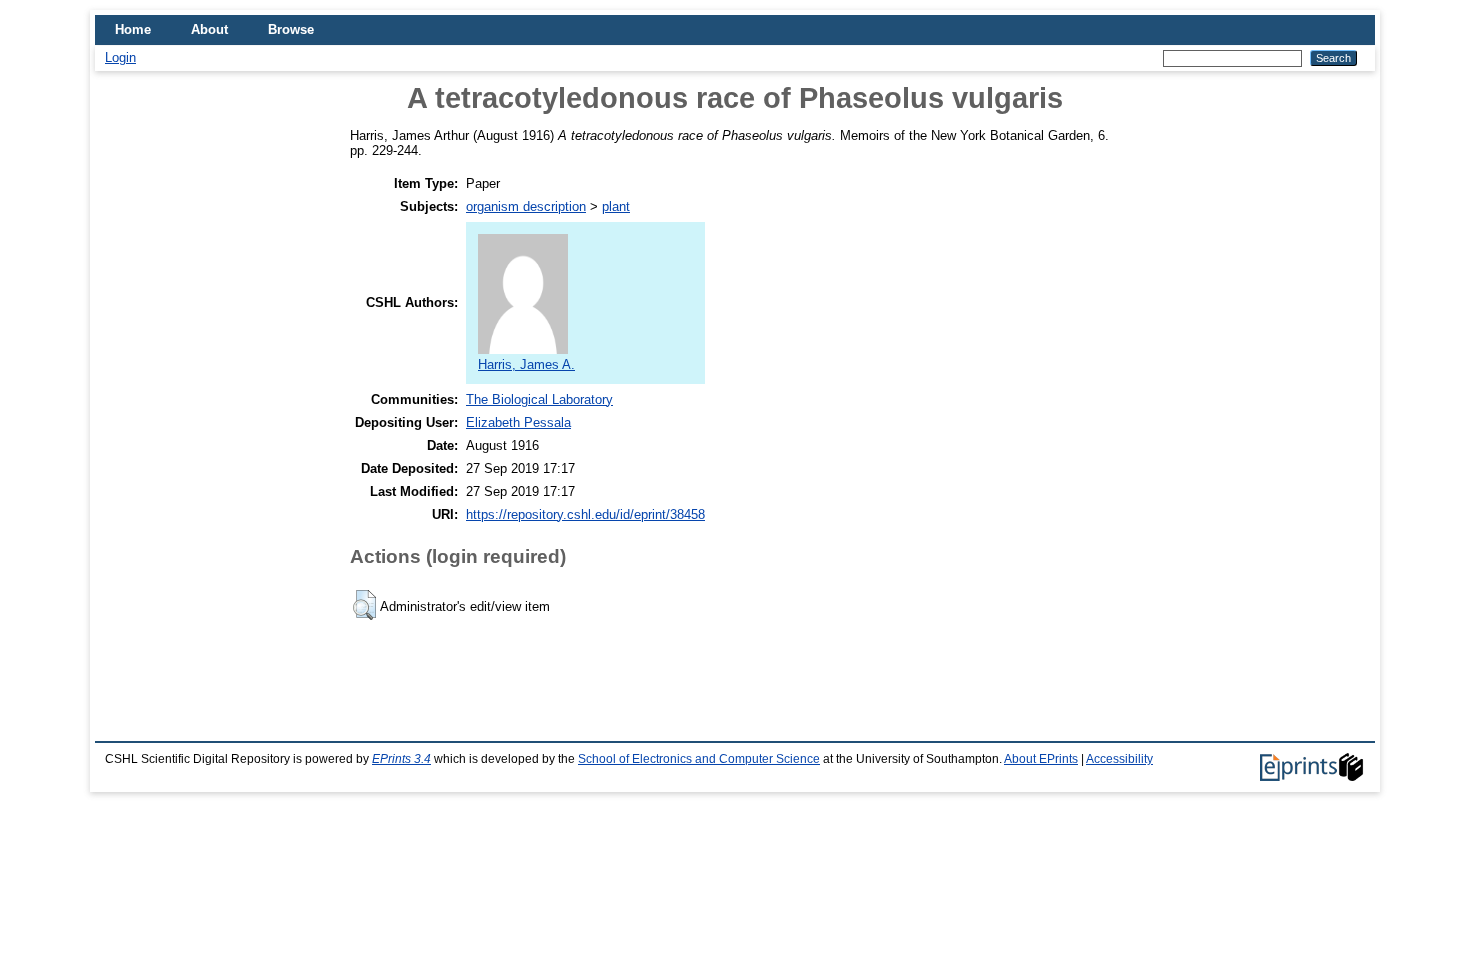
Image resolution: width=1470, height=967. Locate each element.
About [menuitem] (209, 29)
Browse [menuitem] (291, 29)
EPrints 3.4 (401, 759)
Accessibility (1119, 759)
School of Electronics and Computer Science (699, 759)
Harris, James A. (526, 364)
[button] (364, 605)
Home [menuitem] (133, 29)
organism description (526, 206)
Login (120, 57)
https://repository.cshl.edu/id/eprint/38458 (585, 514)
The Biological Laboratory (539, 399)
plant (616, 206)
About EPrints (1041, 759)
